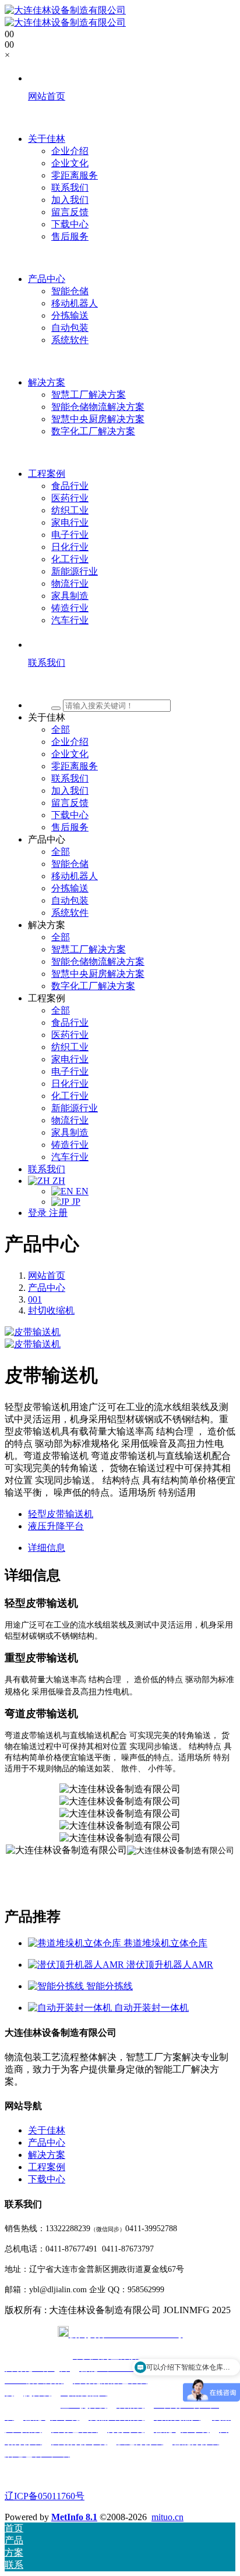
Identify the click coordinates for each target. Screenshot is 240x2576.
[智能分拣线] (57, 1986)
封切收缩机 (51, 1310)
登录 (38, 1213)
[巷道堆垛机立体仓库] (76, 1943)
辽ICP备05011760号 (45, 2496)
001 (35, 1299)
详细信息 (47, 1548)
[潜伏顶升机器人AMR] (77, 1965)
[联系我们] (132, 684)
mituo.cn (167, 2517)
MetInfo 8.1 (74, 2517)
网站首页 (47, 1275)
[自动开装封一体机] (71, 2008)
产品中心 (47, 1288)
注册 (58, 1213)
